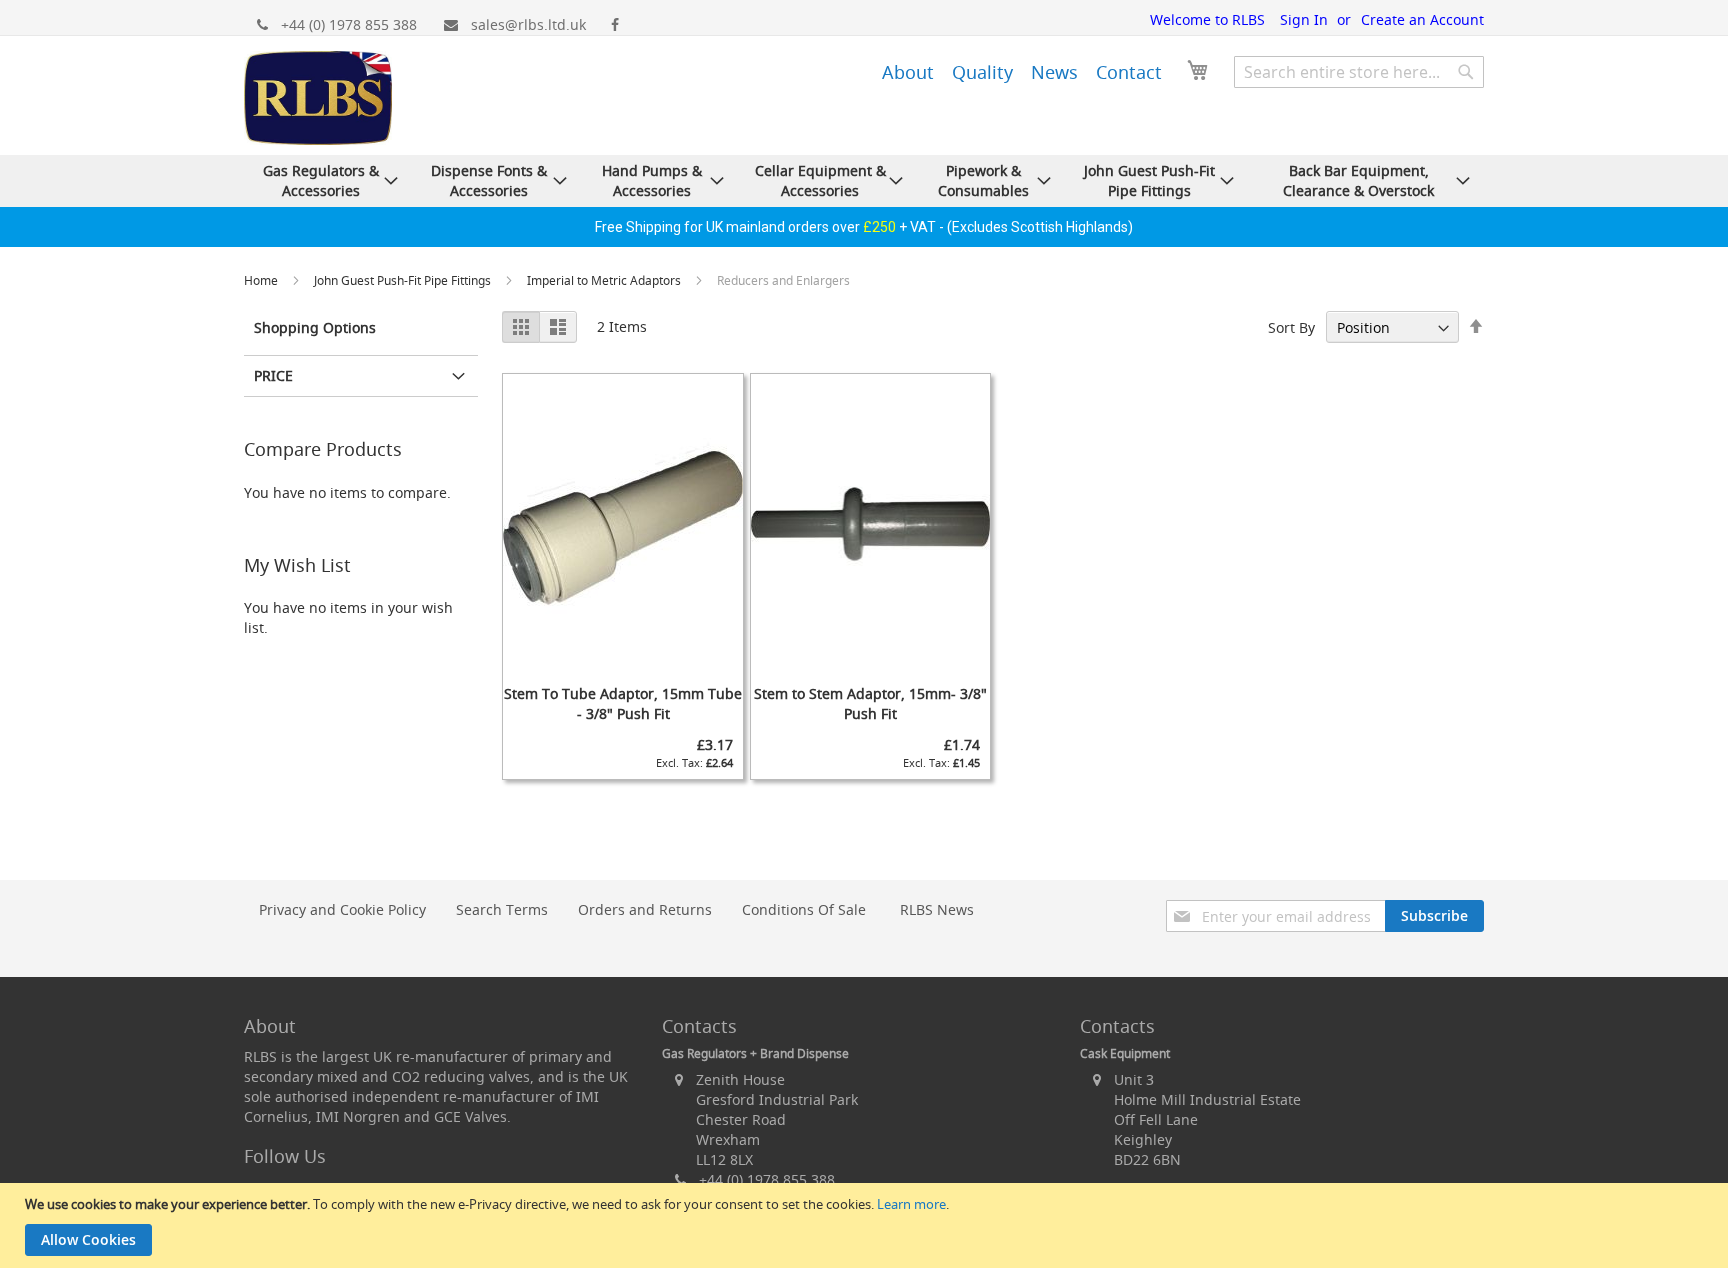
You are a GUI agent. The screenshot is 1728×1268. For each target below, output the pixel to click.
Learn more (911, 1204)
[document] (866, 1225)
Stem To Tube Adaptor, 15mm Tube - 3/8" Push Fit (623, 703)
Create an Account (1422, 19)
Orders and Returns (645, 909)
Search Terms (502, 909)
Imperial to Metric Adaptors (605, 280)
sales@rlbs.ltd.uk (528, 24)
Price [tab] (273, 375)
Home (262, 280)
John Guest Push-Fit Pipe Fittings (404, 280)
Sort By (1291, 327)
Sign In (1304, 19)
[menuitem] (908, 72)
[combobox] (1359, 72)
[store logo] (318, 100)
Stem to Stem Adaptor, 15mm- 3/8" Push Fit (870, 703)
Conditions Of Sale (804, 909)
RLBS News (937, 909)
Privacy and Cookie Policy (342, 909)
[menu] (993, 69)
